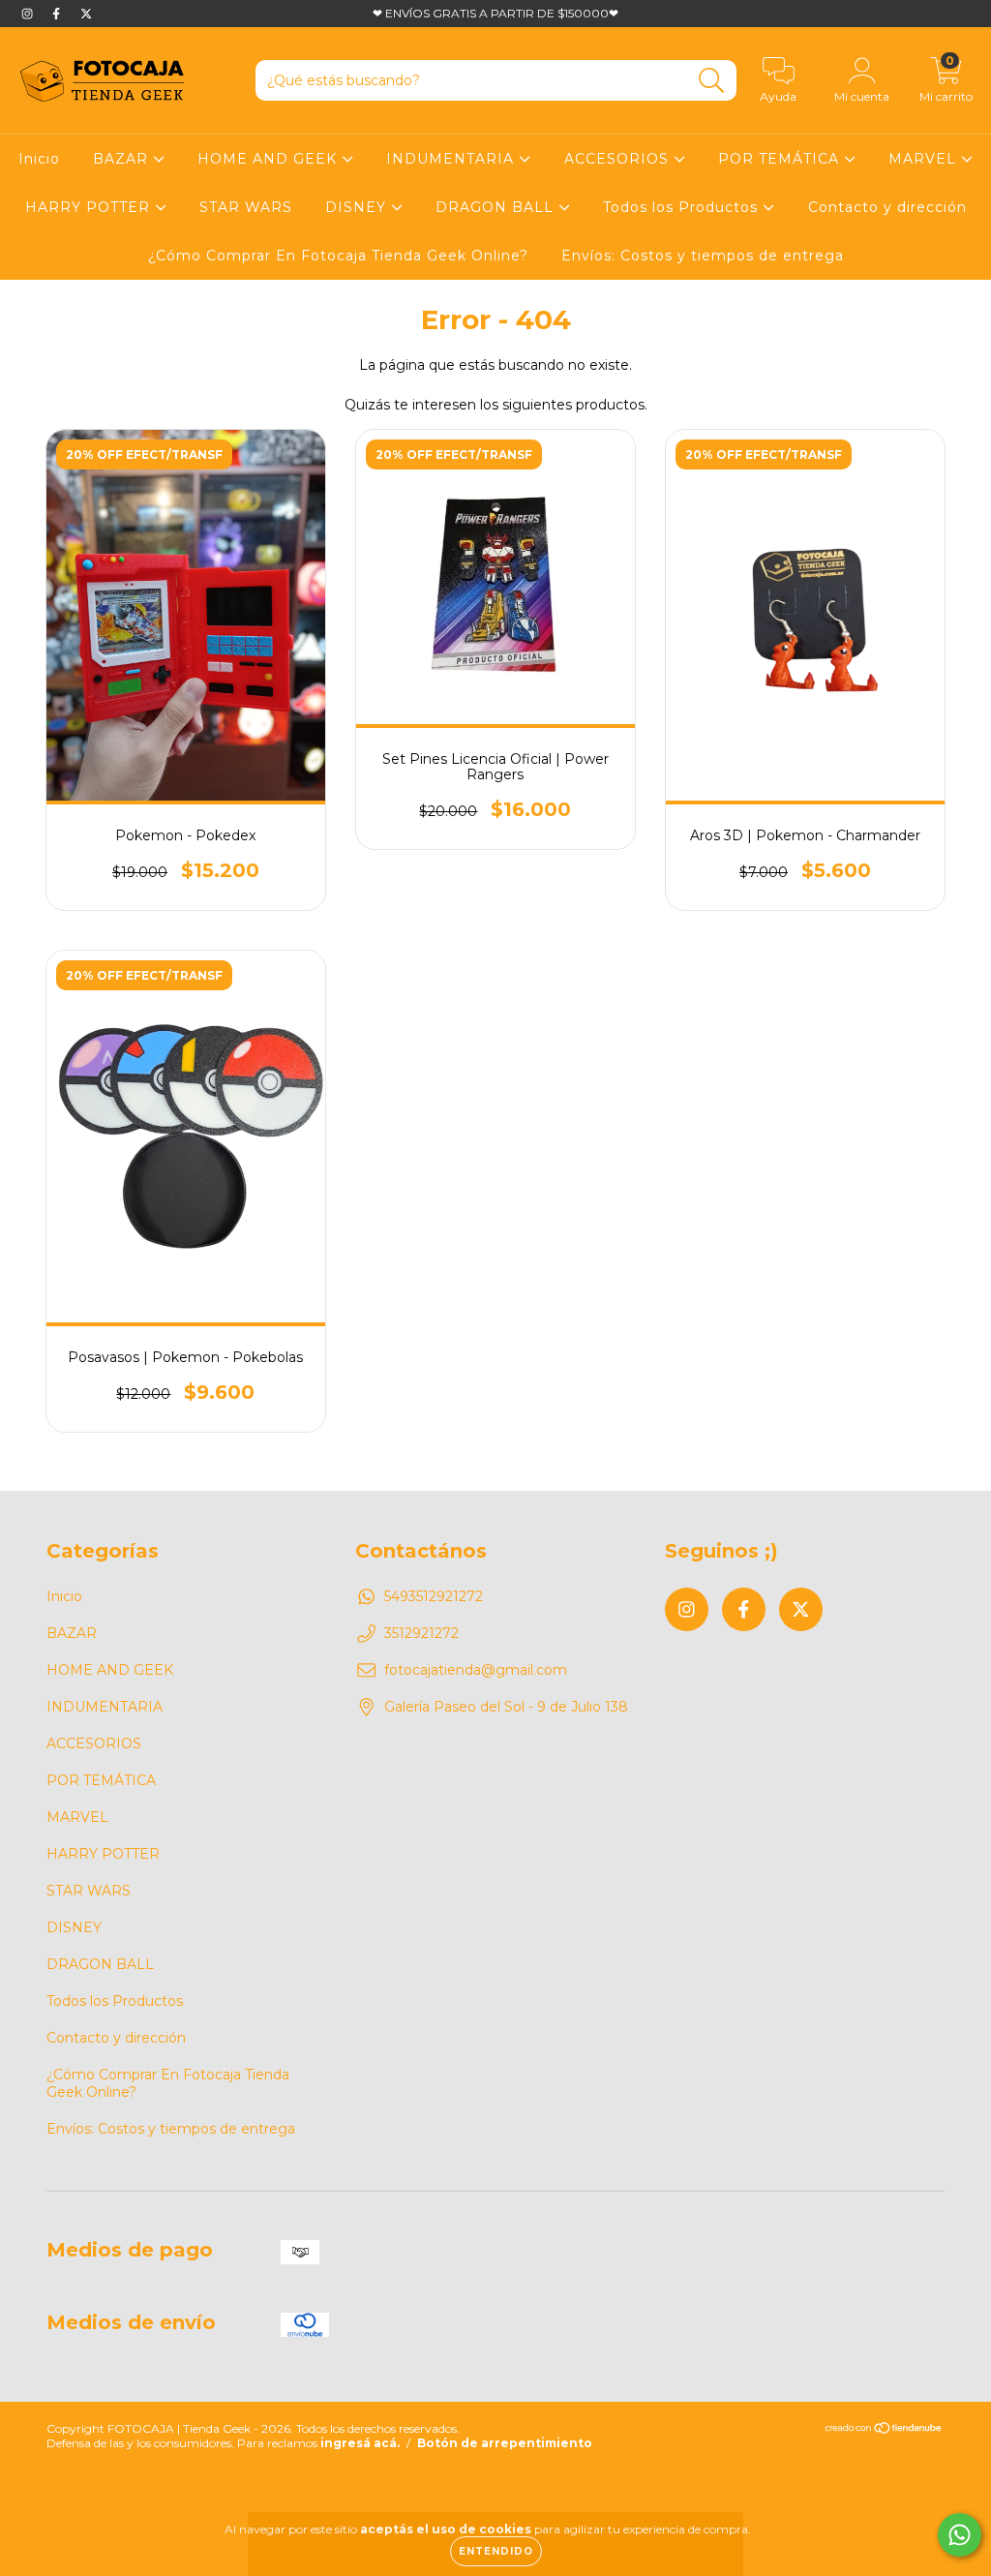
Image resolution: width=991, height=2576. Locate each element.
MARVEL (925, 159)
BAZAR (123, 159)
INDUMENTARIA (452, 159)
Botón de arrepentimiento (505, 2443)
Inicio (39, 159)
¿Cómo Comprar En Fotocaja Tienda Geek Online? (338, 256)
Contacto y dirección (887, 207)
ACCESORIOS (619, 159)
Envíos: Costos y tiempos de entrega (703, 256)
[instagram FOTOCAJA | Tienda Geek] (29, 14)
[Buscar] (712, 81)
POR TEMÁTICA (781, 159)
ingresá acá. (360, 2443)
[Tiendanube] (884, 2430)
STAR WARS (246, 207)
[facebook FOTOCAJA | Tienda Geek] (58, 14)
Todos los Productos (683, 207)
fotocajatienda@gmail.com (476, 1670)
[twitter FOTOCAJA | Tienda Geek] (86, 14)
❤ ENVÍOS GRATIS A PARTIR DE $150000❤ (495, 13)
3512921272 (421, 1633)
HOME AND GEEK (270, 159)
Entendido (496, 2551)
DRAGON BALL (497, 207)
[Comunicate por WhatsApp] (960, 2535)
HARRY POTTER (90, 207)
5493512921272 (434, 1596)
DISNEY (358, 207)
